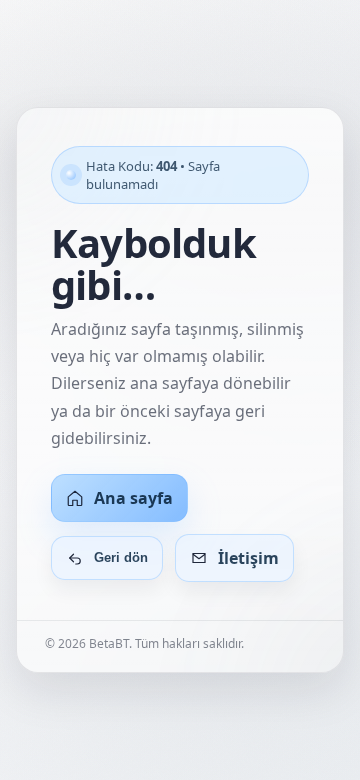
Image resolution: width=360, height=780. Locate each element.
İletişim (248, 558)
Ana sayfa (133, 498)
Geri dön (121, 557)
